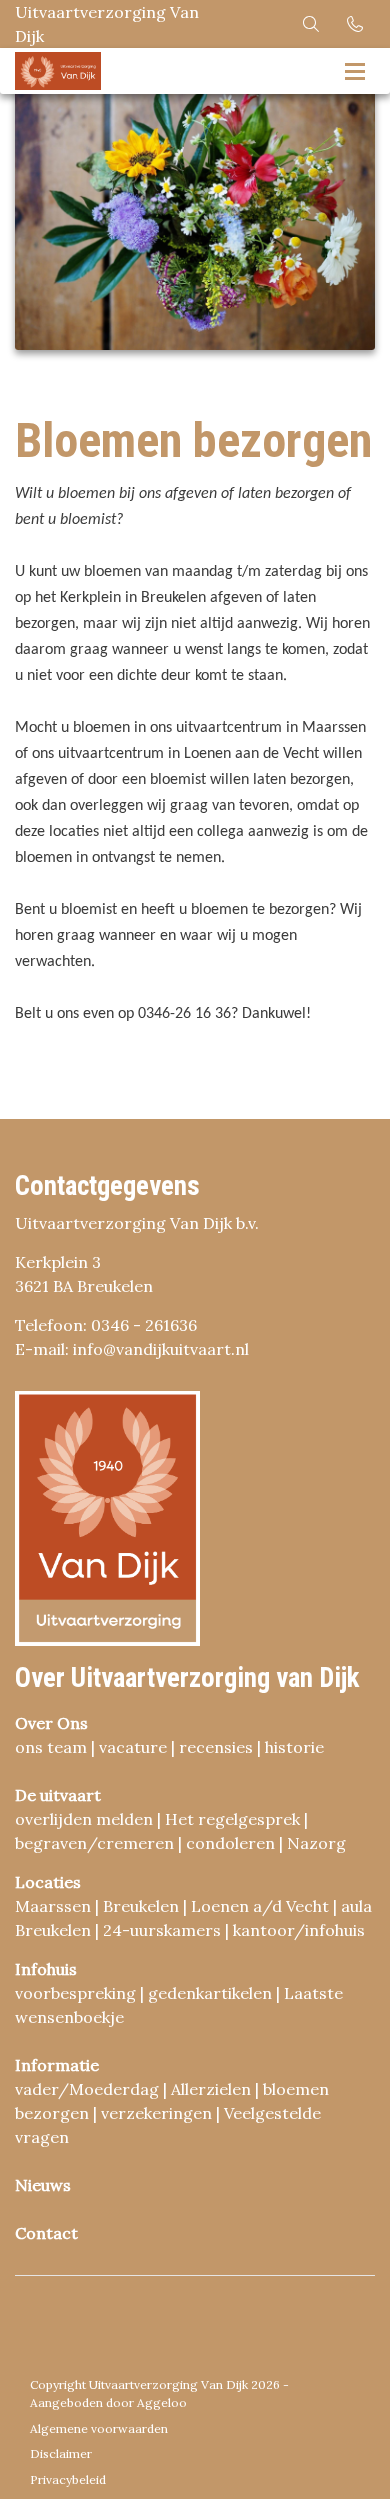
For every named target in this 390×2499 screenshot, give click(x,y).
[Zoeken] (311, 24)
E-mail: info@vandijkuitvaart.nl (132, 1349)
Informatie (57, 2065)
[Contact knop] (355, 24)
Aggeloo (162, 2402)
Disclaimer (61, 2453)
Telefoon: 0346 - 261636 (106, 1325)
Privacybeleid (68, 2479)
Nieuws (43, 2185)
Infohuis (46, 1969)
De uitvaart (58, 1795)
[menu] (355, 68)
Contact (46, 2233)
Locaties (48, 1882)
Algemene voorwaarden (99, 2428)
